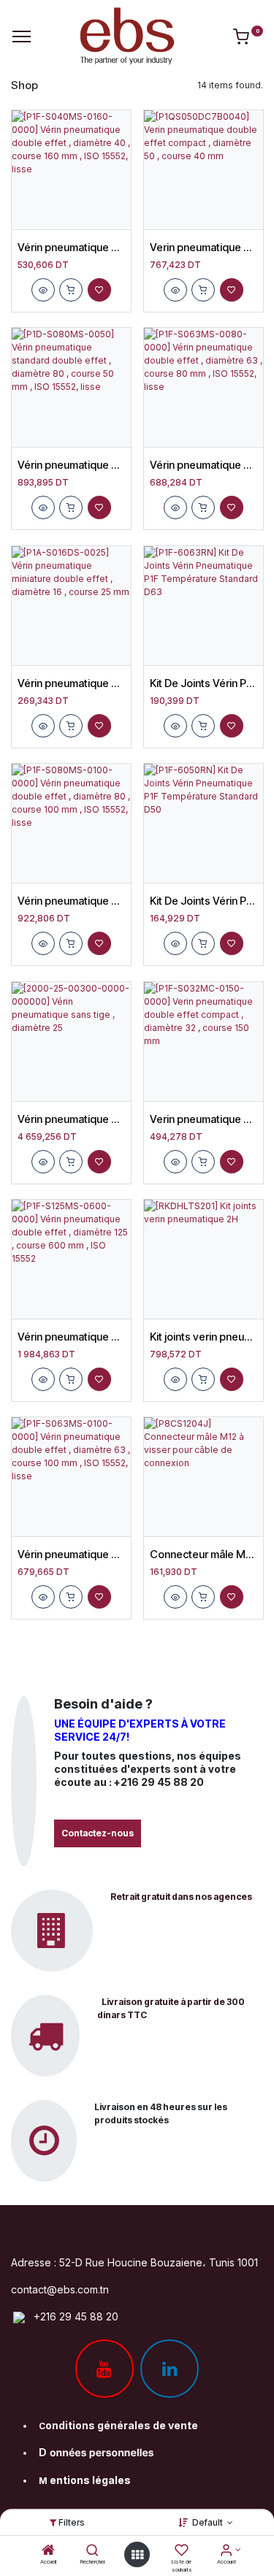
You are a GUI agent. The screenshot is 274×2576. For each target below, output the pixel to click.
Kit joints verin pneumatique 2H (203, 1337)
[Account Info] (226, 2552)
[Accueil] (48, 2552)
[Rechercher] (92, 2552)
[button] (43, 290)
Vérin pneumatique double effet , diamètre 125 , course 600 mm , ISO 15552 (71, 1337)
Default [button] (209, 2522)
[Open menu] (137, 2555)
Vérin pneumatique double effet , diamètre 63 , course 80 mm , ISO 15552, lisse (203, 465)
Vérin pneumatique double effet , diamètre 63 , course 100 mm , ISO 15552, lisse (71, 1555)
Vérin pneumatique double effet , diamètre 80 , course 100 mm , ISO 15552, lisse (71, 901)
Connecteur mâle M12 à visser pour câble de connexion (203, 1555)
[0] (248, 39)
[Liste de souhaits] (182, 2552)
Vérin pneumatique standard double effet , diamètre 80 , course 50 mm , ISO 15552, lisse (71, 465)
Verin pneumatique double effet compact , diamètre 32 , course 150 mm (203, 1119)
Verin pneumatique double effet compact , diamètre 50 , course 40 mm (203, 248)
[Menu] (22, 37)
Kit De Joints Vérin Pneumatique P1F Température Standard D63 (203, 683)
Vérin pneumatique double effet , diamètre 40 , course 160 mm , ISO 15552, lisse (71, 248)
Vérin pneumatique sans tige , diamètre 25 (71, 1119)
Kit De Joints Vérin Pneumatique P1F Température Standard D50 (203, 901)
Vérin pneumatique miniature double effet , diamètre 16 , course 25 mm (71, 683)
